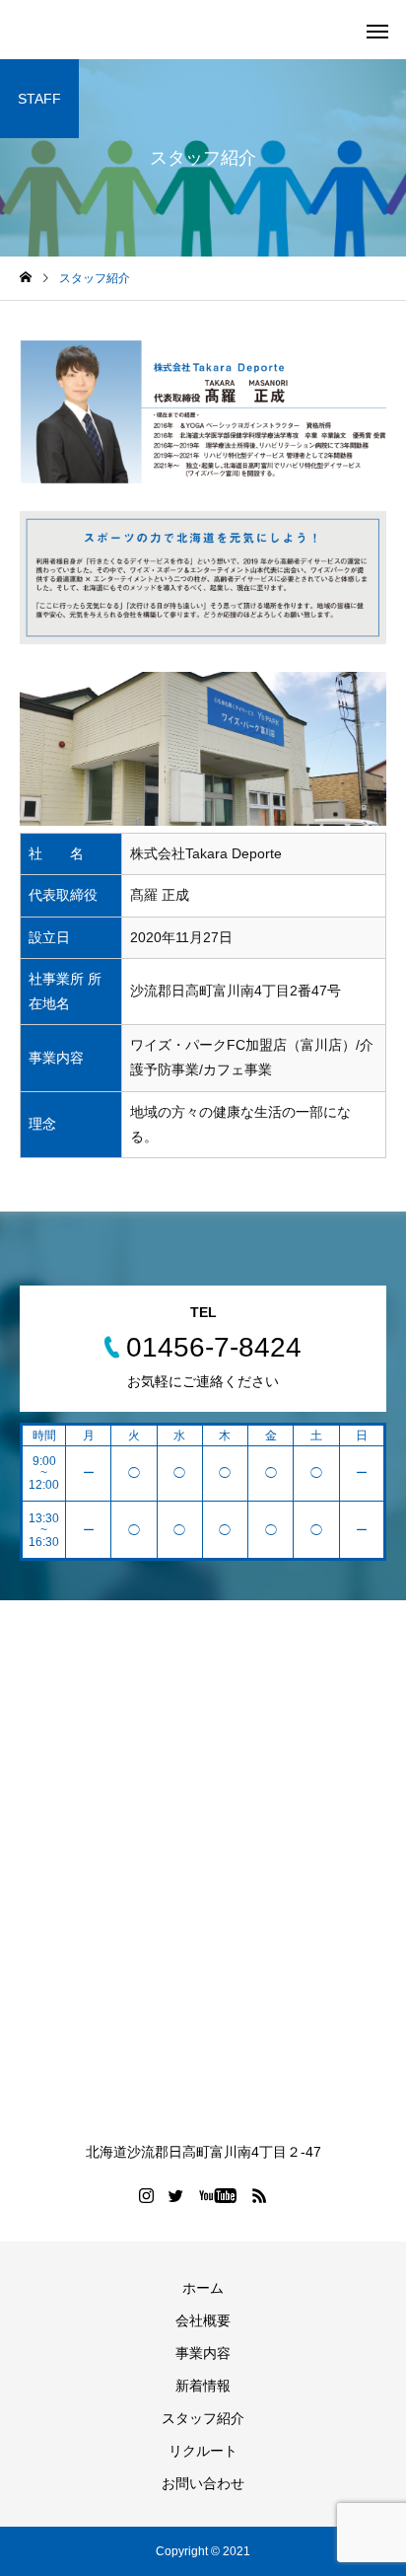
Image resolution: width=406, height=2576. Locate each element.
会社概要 (203, 2320)
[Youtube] (218, 2195)
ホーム (203, 2288)
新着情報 (203, 2386)
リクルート (203, 2451)
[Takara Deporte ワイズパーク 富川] (203, 1877)
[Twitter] (176, 2195)
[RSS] (260, 2195)
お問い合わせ (203, 2483)
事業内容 (203, 2353)
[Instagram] (147, 2195)
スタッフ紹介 (203, 2418)
